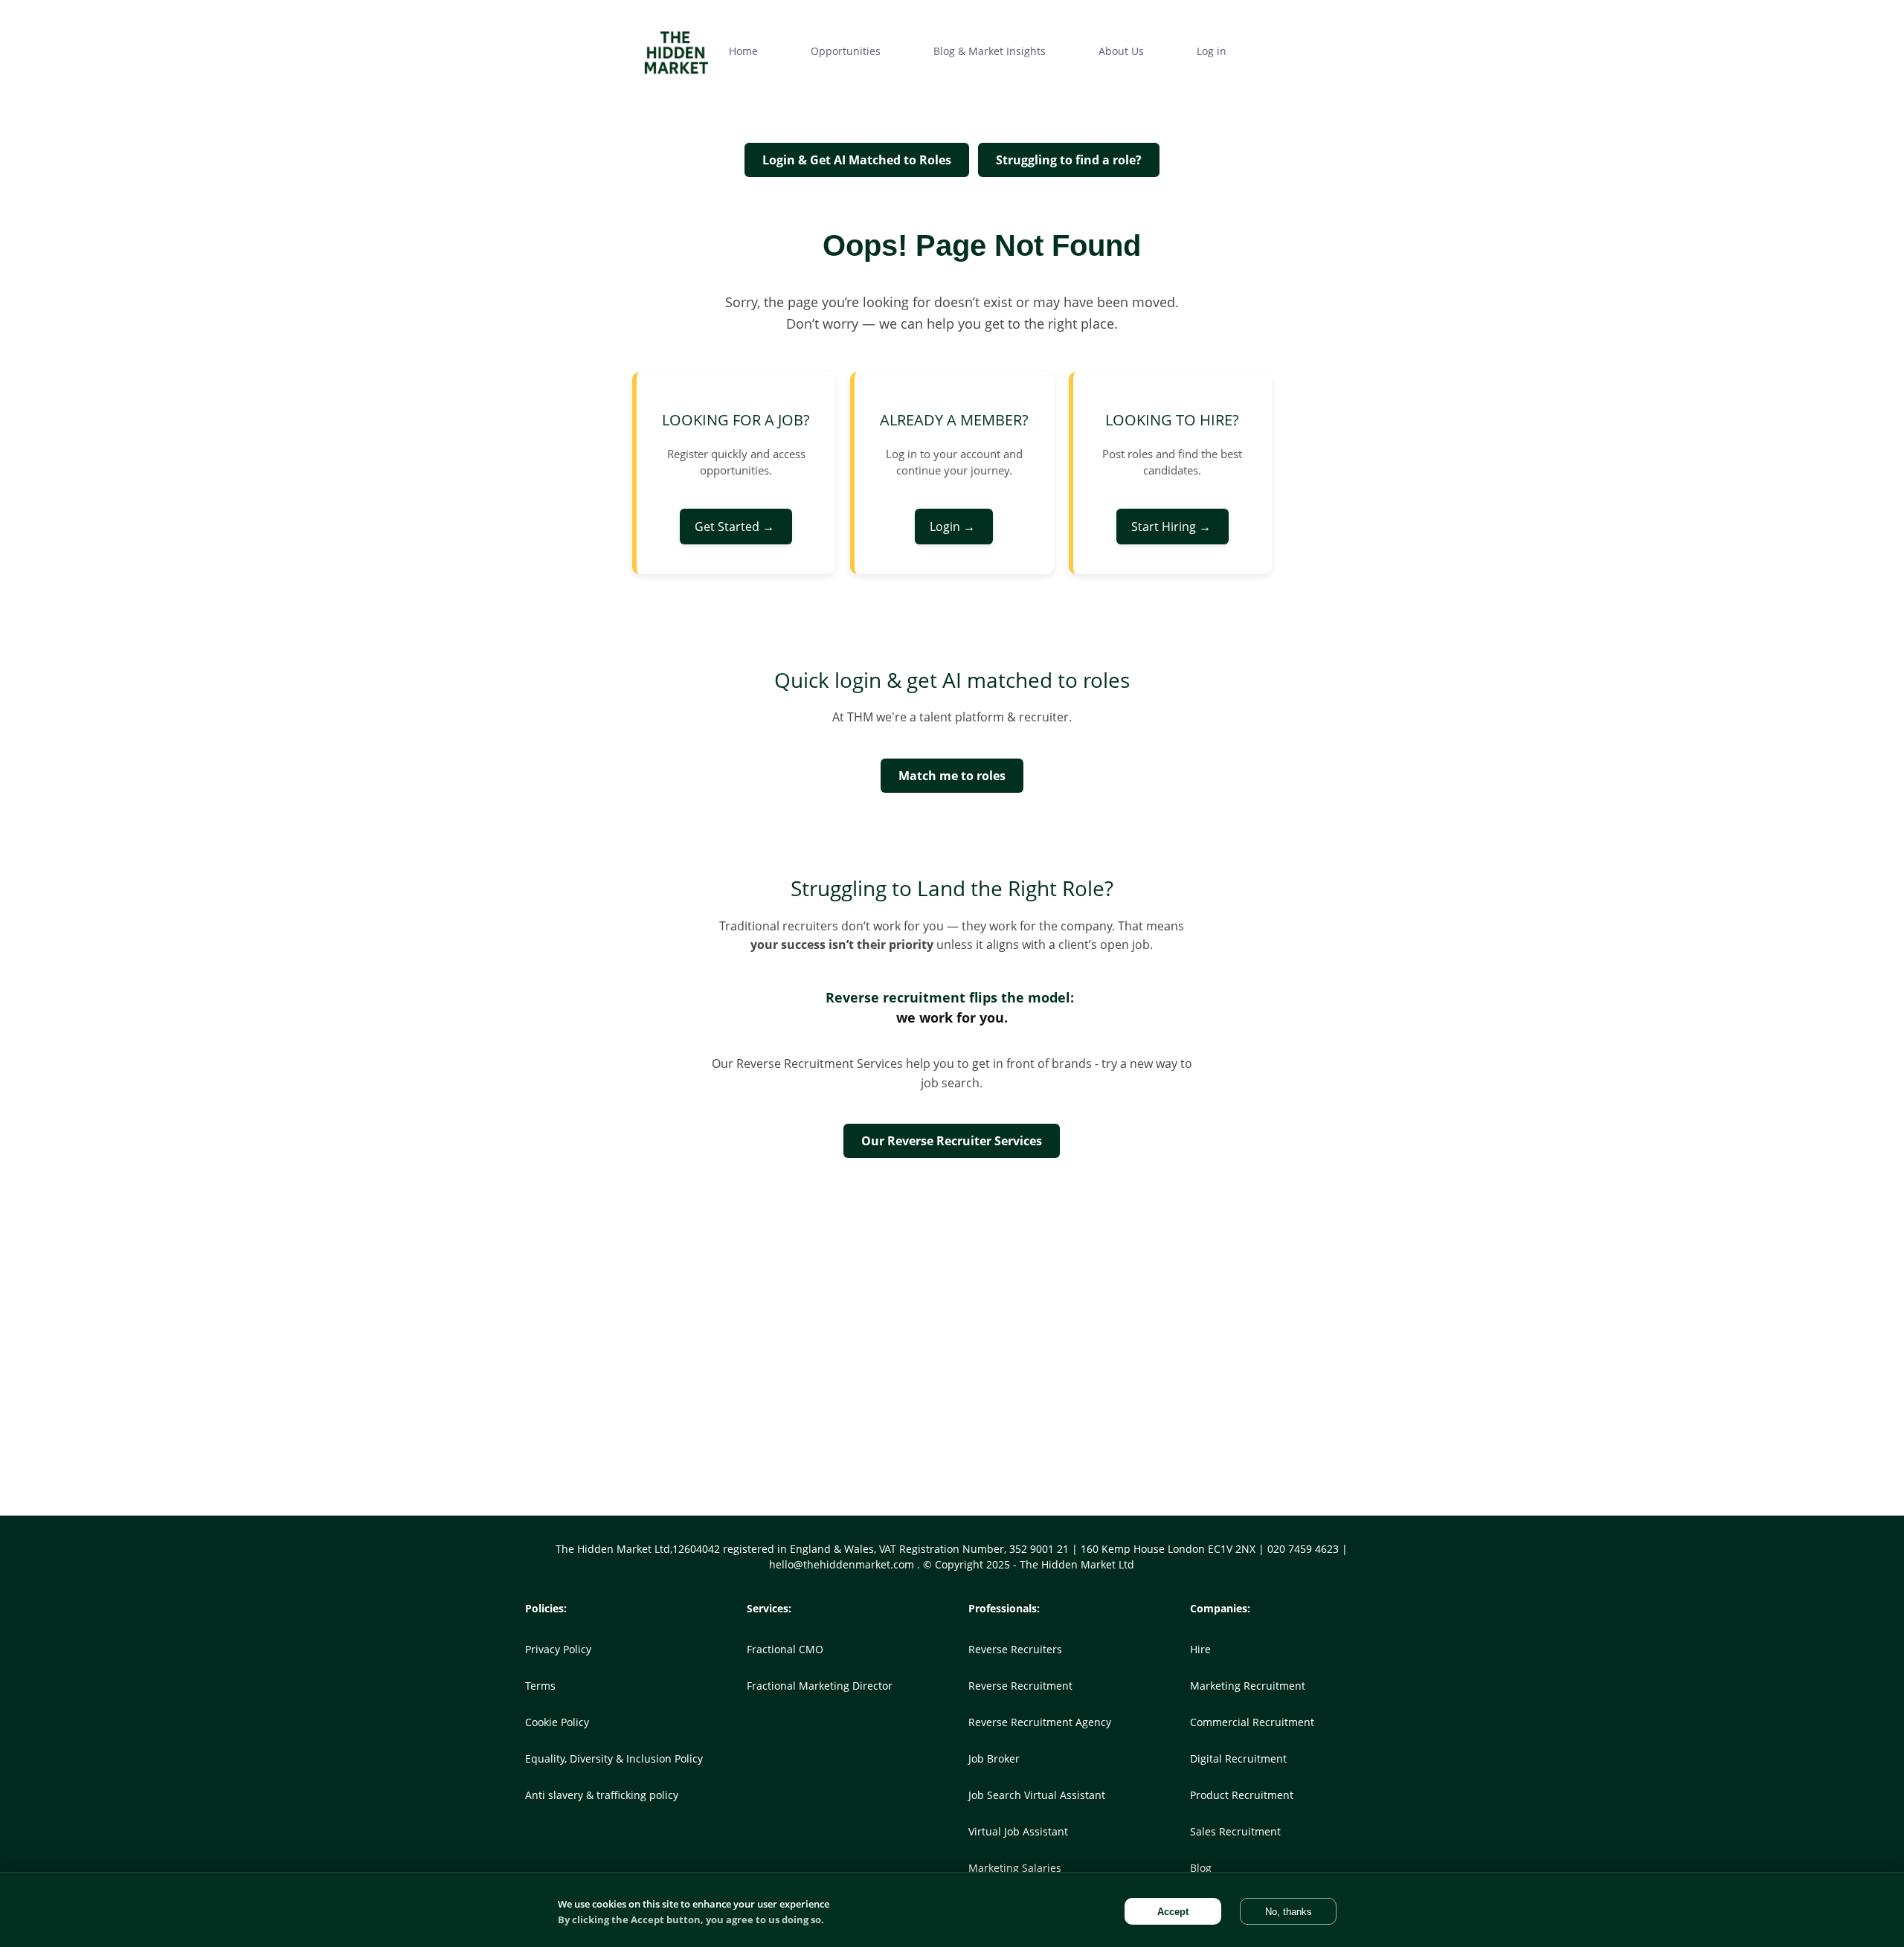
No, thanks (1289, 1912)
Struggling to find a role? (1069, 160)
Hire (1200, 1649)
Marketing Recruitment (1248, 1686)
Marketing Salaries (1015, 1868)
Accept (1173, 1912)
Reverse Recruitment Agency (1040, 1722)
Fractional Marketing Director (820, 1686)
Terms (540, 1686)
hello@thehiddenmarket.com (843, 1564)
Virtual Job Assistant (1018, 1831)
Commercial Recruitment (1252, 1722)
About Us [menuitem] (1121, 51)
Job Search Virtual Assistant (1037, 1795)
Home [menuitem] (743, 51)
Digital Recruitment (1238, 1758)
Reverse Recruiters (1015, 1649)
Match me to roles (952, 776)
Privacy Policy (558, 1649)
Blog (1201, 1868)
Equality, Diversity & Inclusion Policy (614, 1758)
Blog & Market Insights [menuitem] (990, 51)
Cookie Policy (557, 1722)
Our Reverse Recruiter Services (952, 1141)
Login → (954, 527)
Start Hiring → (1173, 527)
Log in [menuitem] (1212, 51)
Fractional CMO (785, 1649)
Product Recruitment (1242, 1795)
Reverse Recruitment (1020, 1686)
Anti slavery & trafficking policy (602, 1795)
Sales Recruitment (1235, 1831)
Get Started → (736, 527)
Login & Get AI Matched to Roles (857, 160)
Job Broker (994, 1758)
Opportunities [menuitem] (846, 51)
